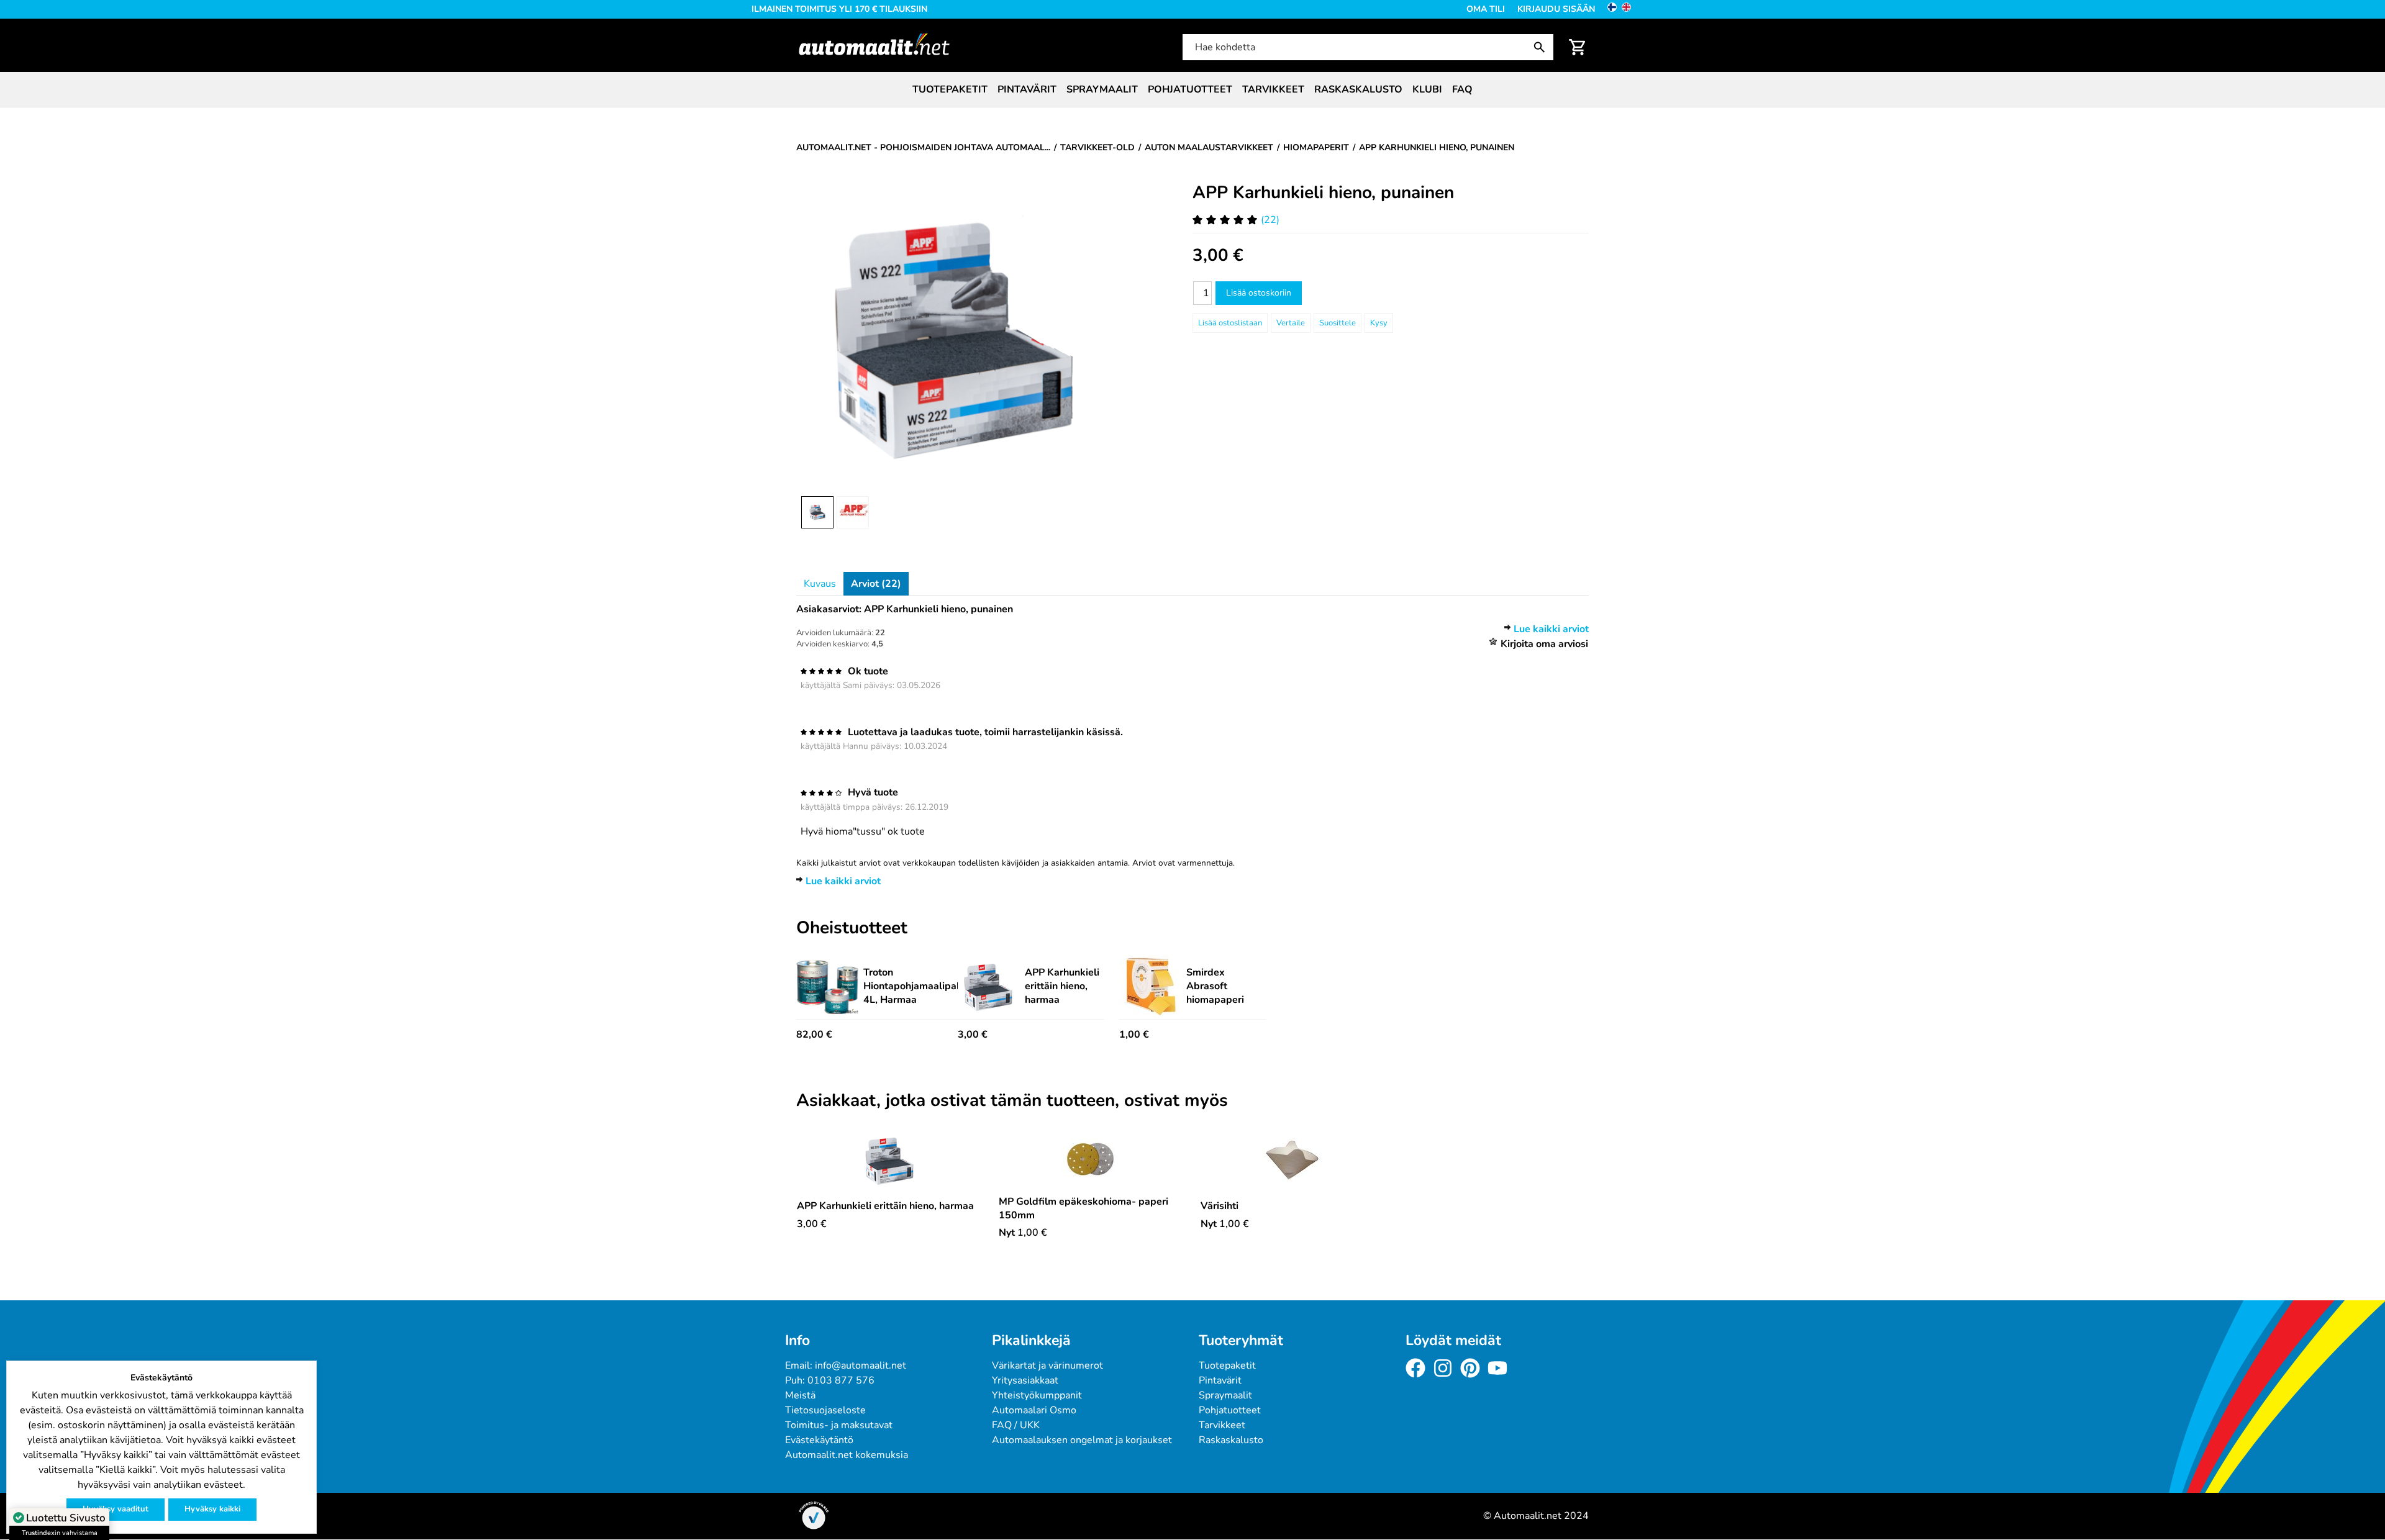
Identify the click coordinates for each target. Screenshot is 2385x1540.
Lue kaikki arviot (1551, 629)
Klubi (1427, 89)
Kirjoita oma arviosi (1544, 644)
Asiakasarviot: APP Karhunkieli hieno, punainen (905, 609)
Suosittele (1338, 323)
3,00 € (973, 1035)
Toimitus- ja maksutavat (839, 1425)
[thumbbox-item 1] (817, 512)
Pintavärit (1027, 89)
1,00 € (1134, 1035)
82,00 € (814, 1035)
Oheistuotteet (852, 928)
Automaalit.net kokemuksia (847, 1455)
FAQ (1462, 89)
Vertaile (1291, 323)
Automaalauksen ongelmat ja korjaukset (1082, 1440)
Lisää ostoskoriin (1259, 293)
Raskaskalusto (1358, 89)
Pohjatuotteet (1190, 89)
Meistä (800, 1395)
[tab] (820, 584)
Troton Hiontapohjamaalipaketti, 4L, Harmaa (922, 986)
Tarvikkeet (1273, 89)
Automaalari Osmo (1034, 1410)
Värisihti (1220, 1206)
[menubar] (1192, 89)
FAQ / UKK (1016, 1425)
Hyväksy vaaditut (116, 1509)
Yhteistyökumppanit (1037, 1395)
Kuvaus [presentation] (820, 584)
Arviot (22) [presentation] (876, 584)
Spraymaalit (1102, 89)
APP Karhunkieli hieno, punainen (1323, 192)
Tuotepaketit (950, 89)
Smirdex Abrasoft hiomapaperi (1215, 986)
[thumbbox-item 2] (853, 512)
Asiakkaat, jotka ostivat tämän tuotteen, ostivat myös (1012, 1101)
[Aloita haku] (1542, 47)
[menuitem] (950, 89)
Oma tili (1486, 9)
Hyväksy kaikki (212, 1509)
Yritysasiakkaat (1025, 1380)
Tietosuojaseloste (825, 1410)
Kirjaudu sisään (1556, 9)
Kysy (1379, 323)
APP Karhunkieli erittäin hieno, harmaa (1062, 986)
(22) (1270, 220)
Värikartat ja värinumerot (1047, 1366)
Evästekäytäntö (819, 1440)
